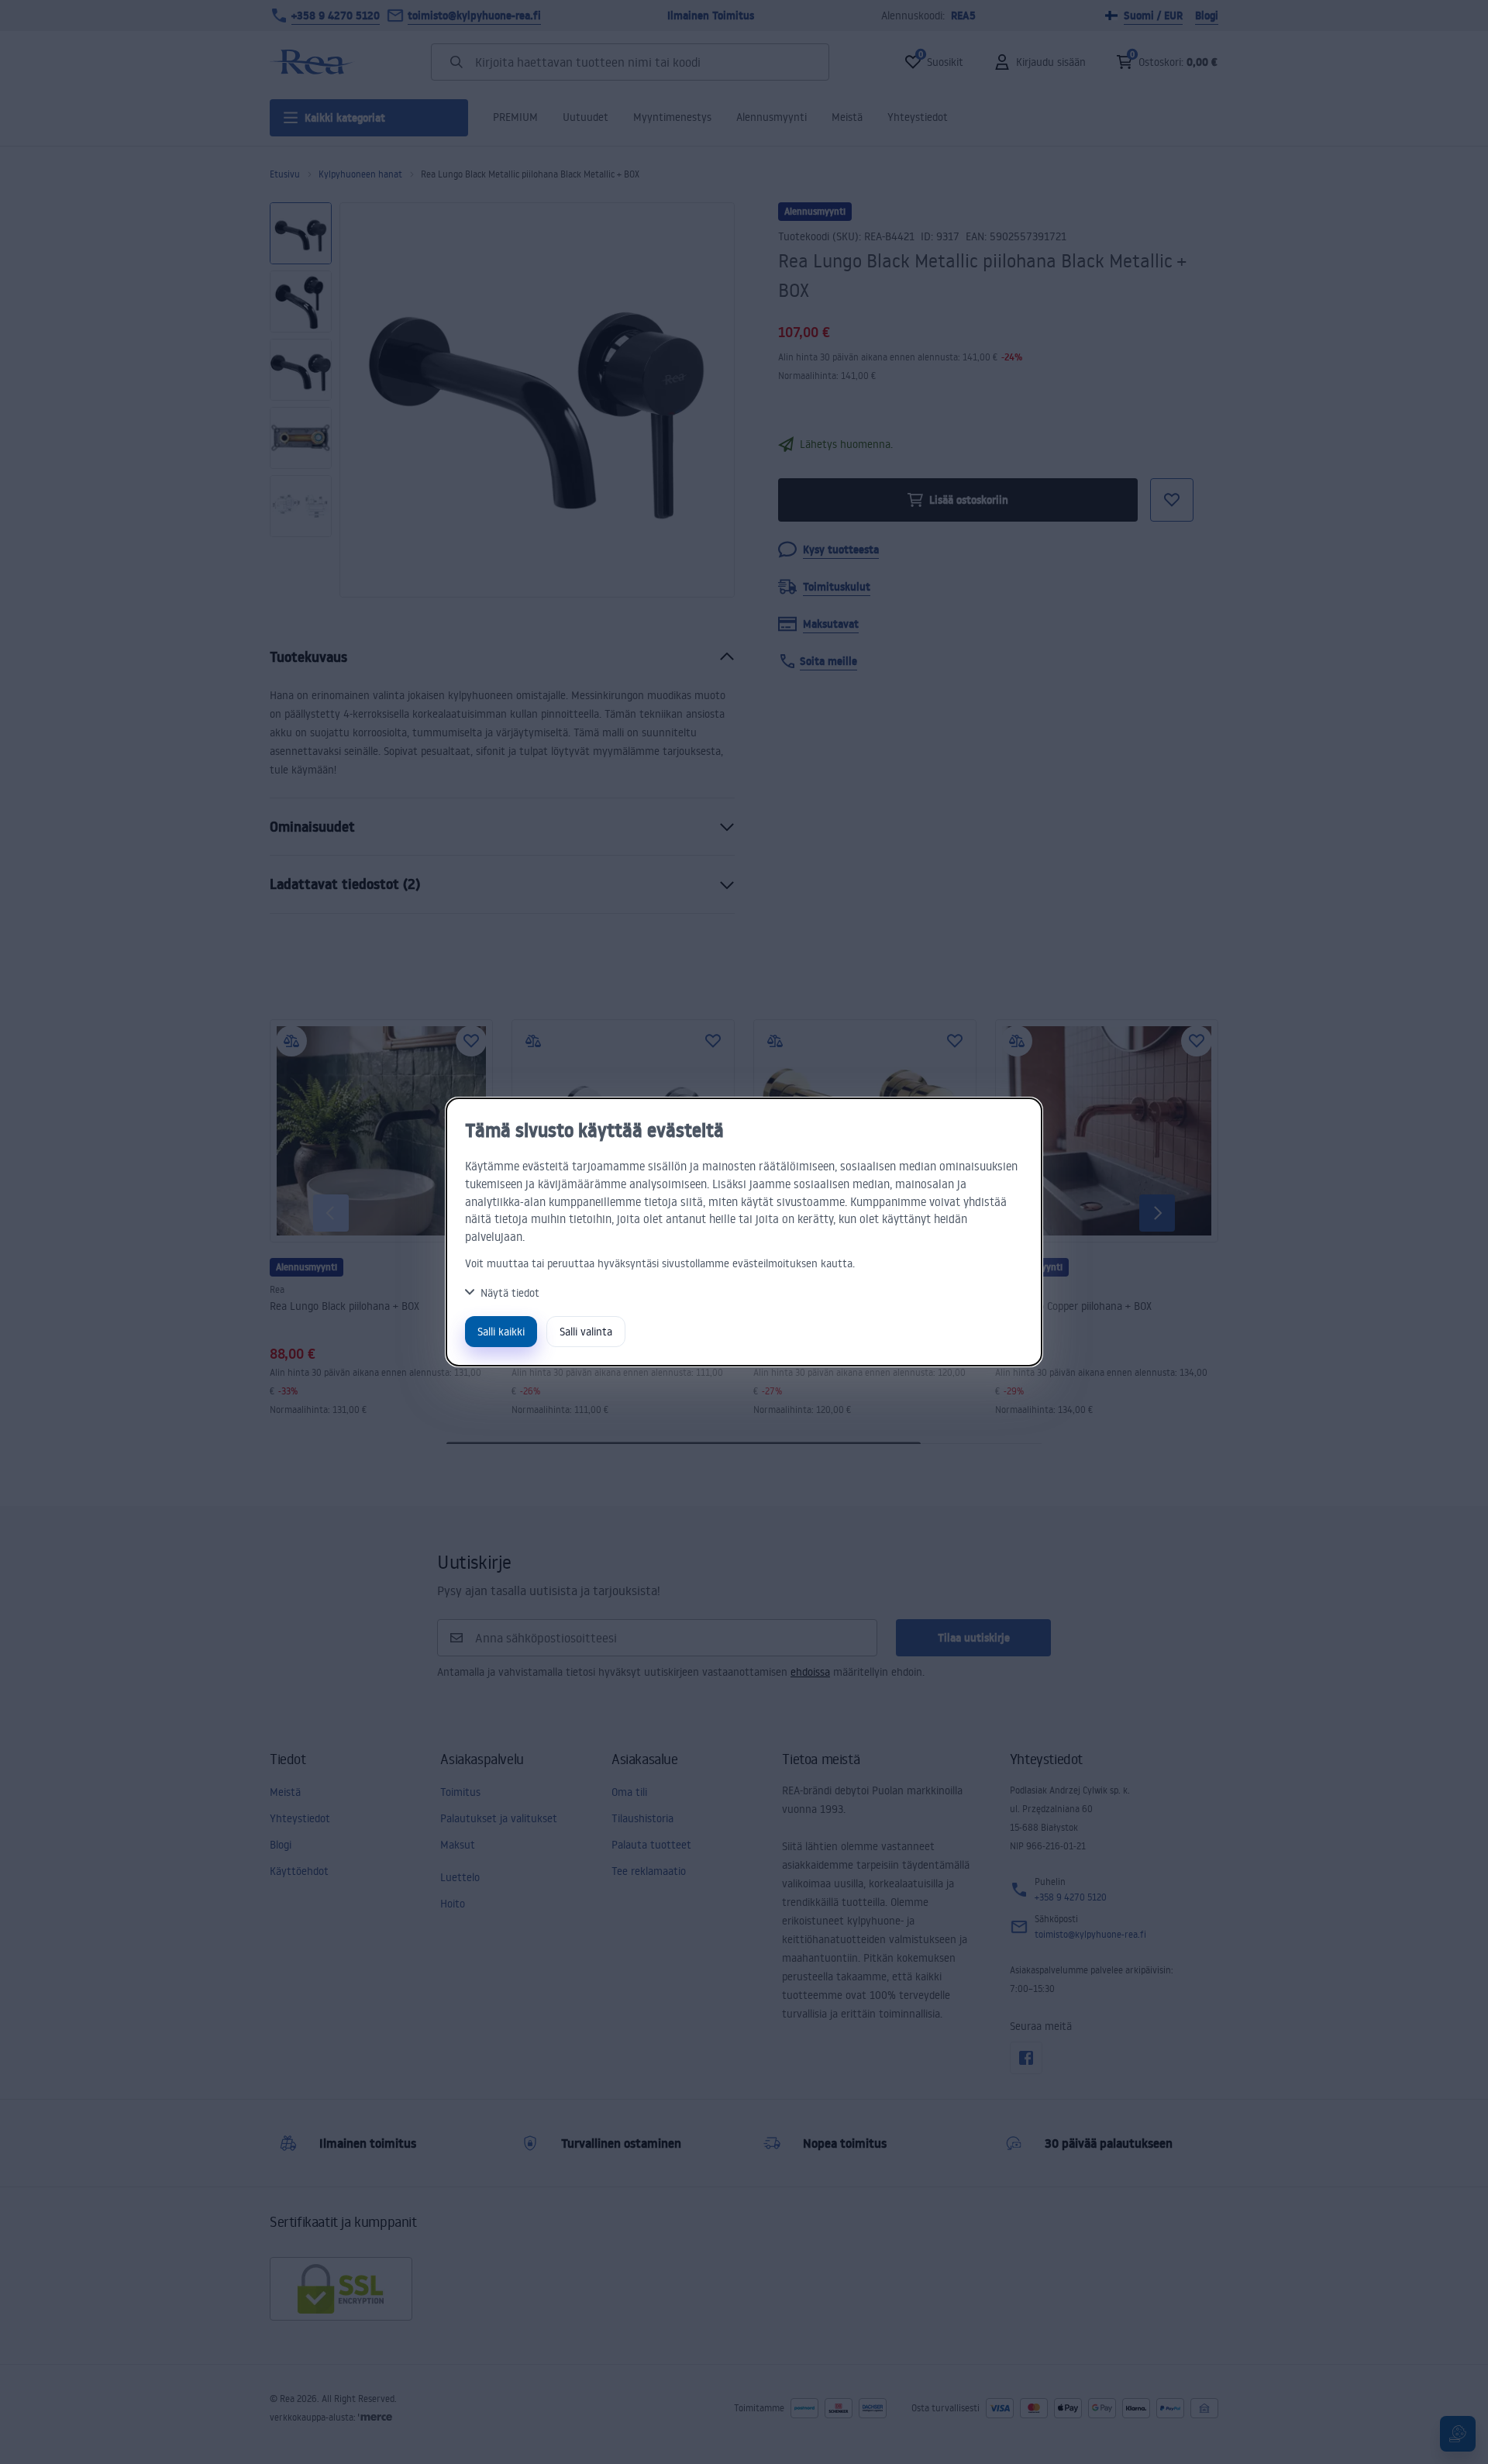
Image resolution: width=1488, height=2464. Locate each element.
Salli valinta (586, 1331)
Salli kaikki (501, 1331)
